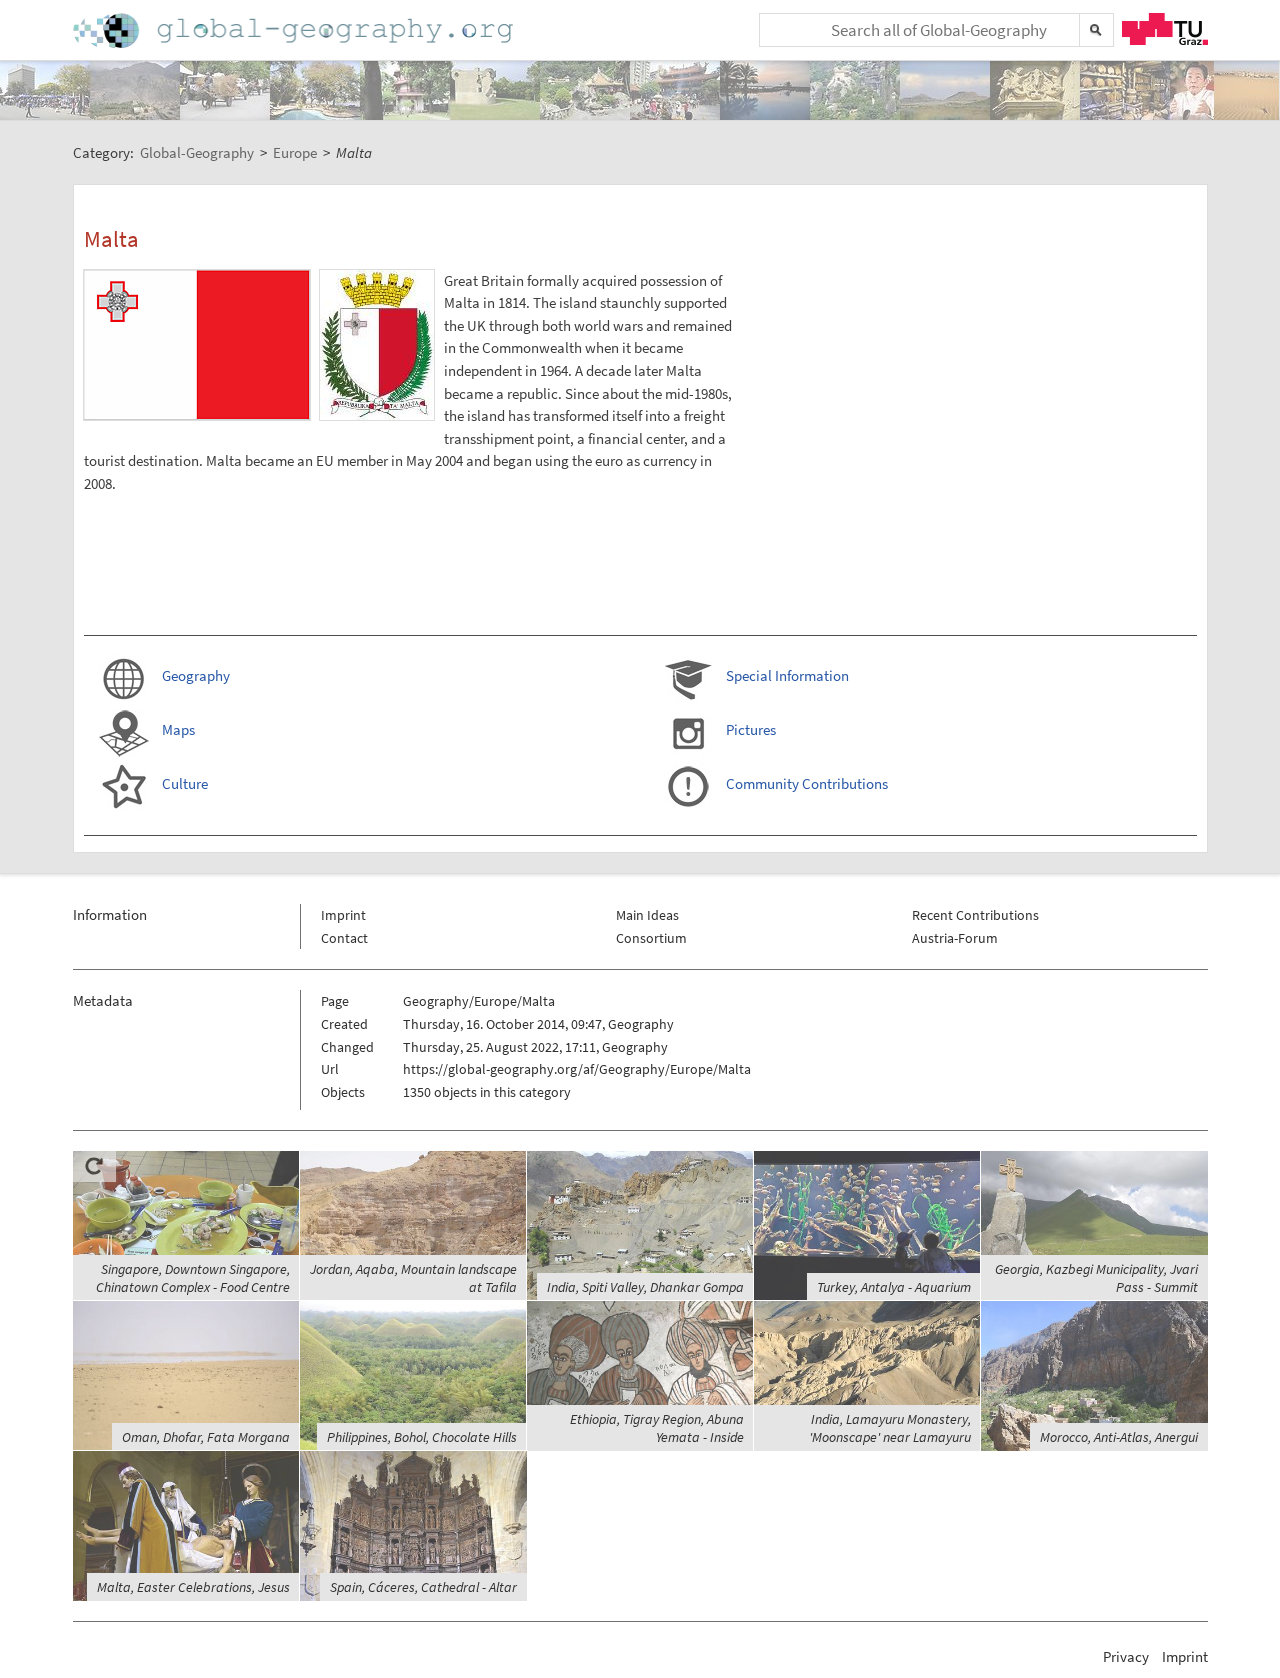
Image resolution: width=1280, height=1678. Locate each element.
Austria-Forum (955, 938)
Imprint (343, 915)
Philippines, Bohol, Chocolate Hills (422, 1437)
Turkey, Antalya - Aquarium (894, 1287)
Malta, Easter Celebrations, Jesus (193, 1587)
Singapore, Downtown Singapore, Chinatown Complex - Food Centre (193, 1278)
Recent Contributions (975, 915)
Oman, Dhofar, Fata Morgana (206, 1437)
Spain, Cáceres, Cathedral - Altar (423, 1587)
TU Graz (1165, 29)
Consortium (651, 938)
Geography (196, 675)
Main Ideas (647, 915)
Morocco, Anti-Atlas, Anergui (1119, 1437)
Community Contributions (807, 783)
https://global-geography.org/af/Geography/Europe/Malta (577, 1069)
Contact (344, 938)
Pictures (751, 729)
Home (295, 30)
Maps (178, 729)
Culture (185, 783)
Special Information (787, 675)
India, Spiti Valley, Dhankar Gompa (645, 1287)
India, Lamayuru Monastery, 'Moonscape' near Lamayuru (890, 1428)
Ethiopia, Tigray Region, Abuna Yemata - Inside (657, 1428)
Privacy (1126, 1656)
